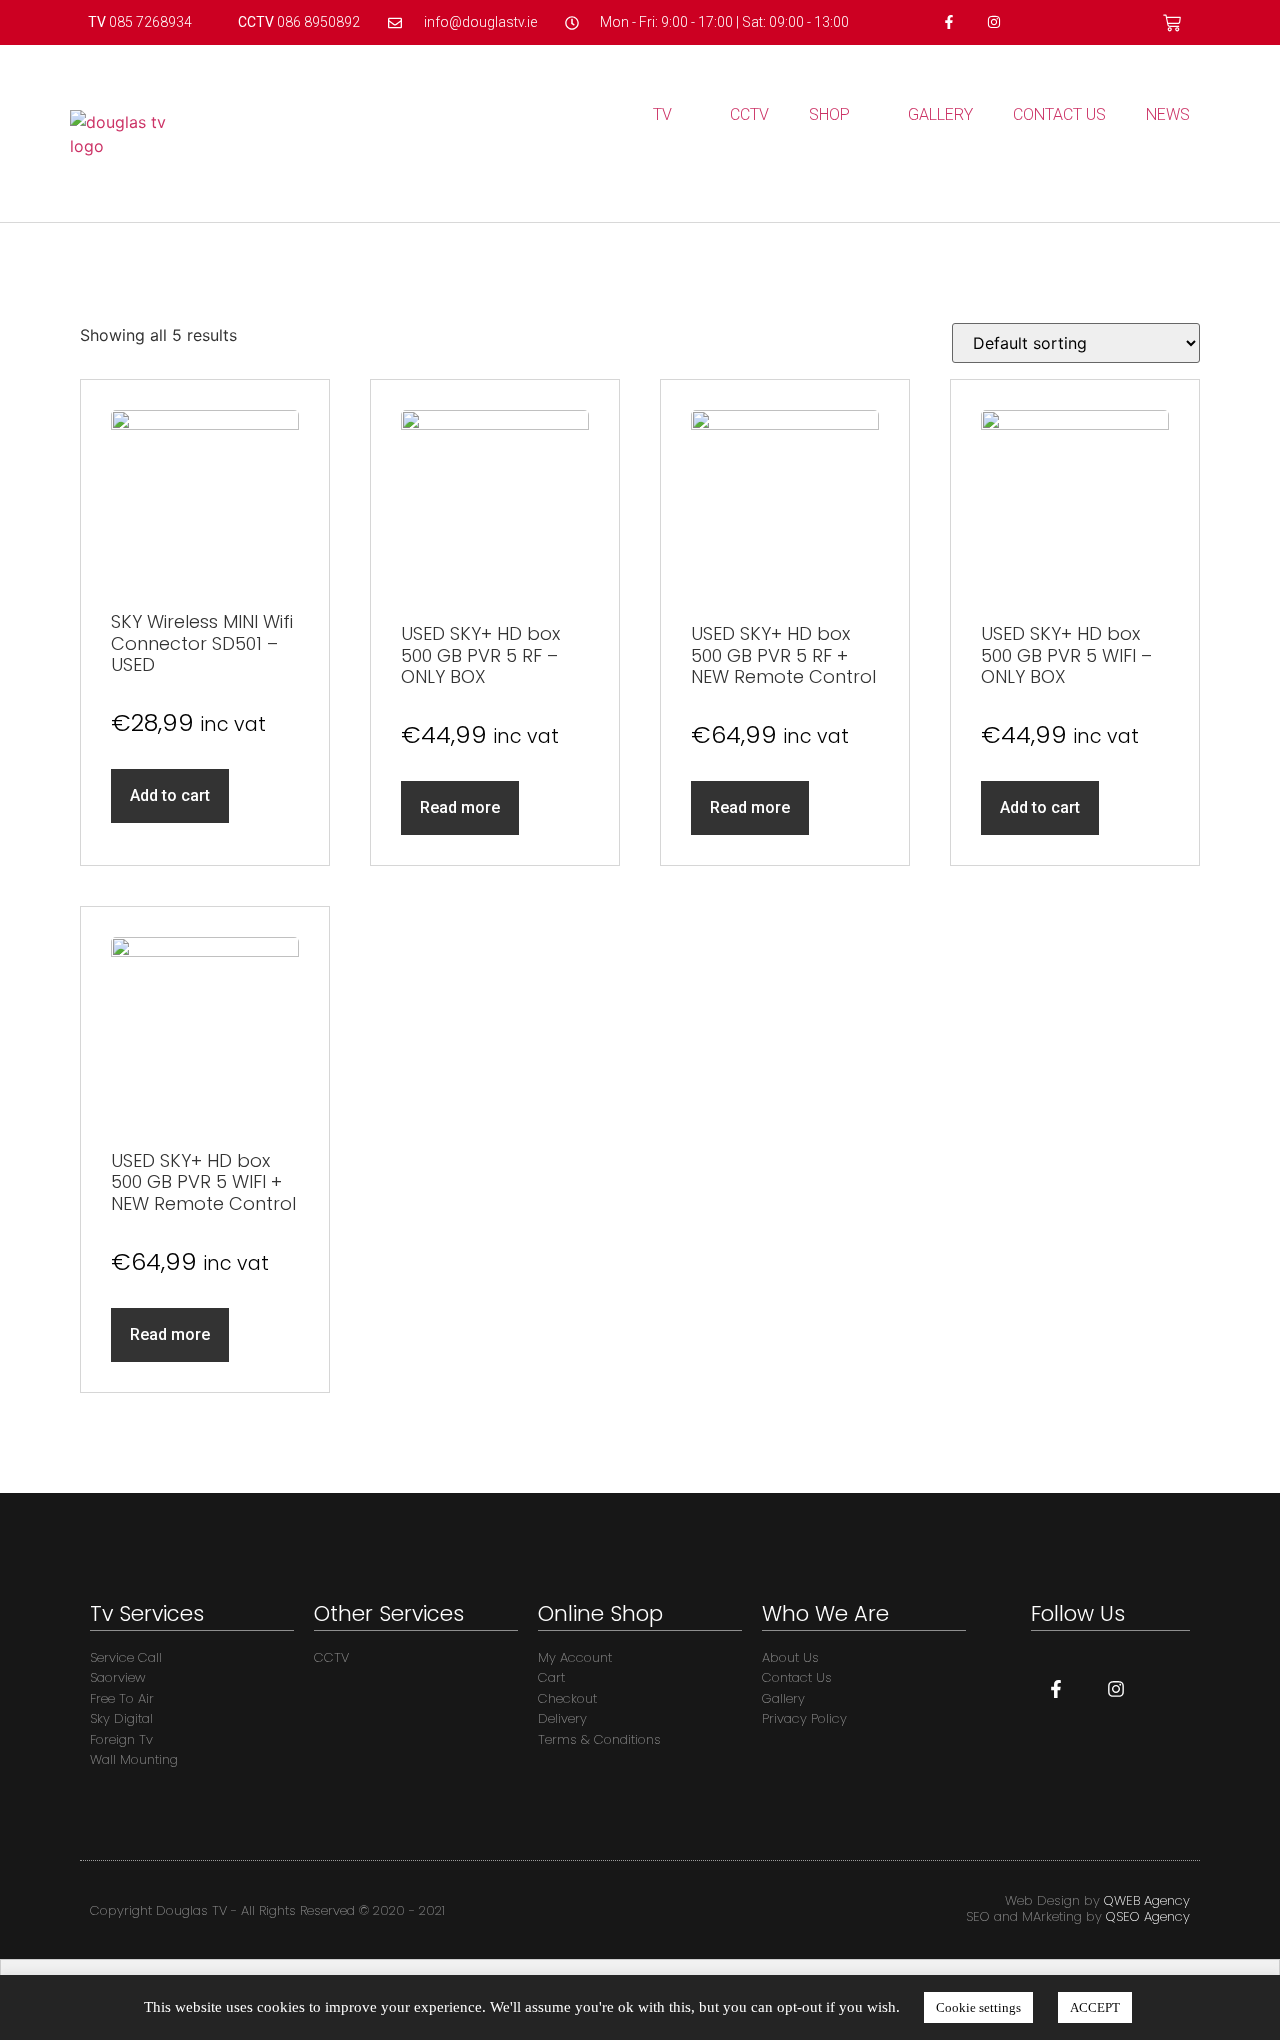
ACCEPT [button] (1095, 2007)
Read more (460, 807)
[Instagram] (993, 22)
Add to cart (170, 795)
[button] (1192, 174)
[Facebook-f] (949, 22)
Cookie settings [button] (978, 2007)
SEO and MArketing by (1078, 1916)
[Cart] (1172, 23)
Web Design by (1097, 1900)
